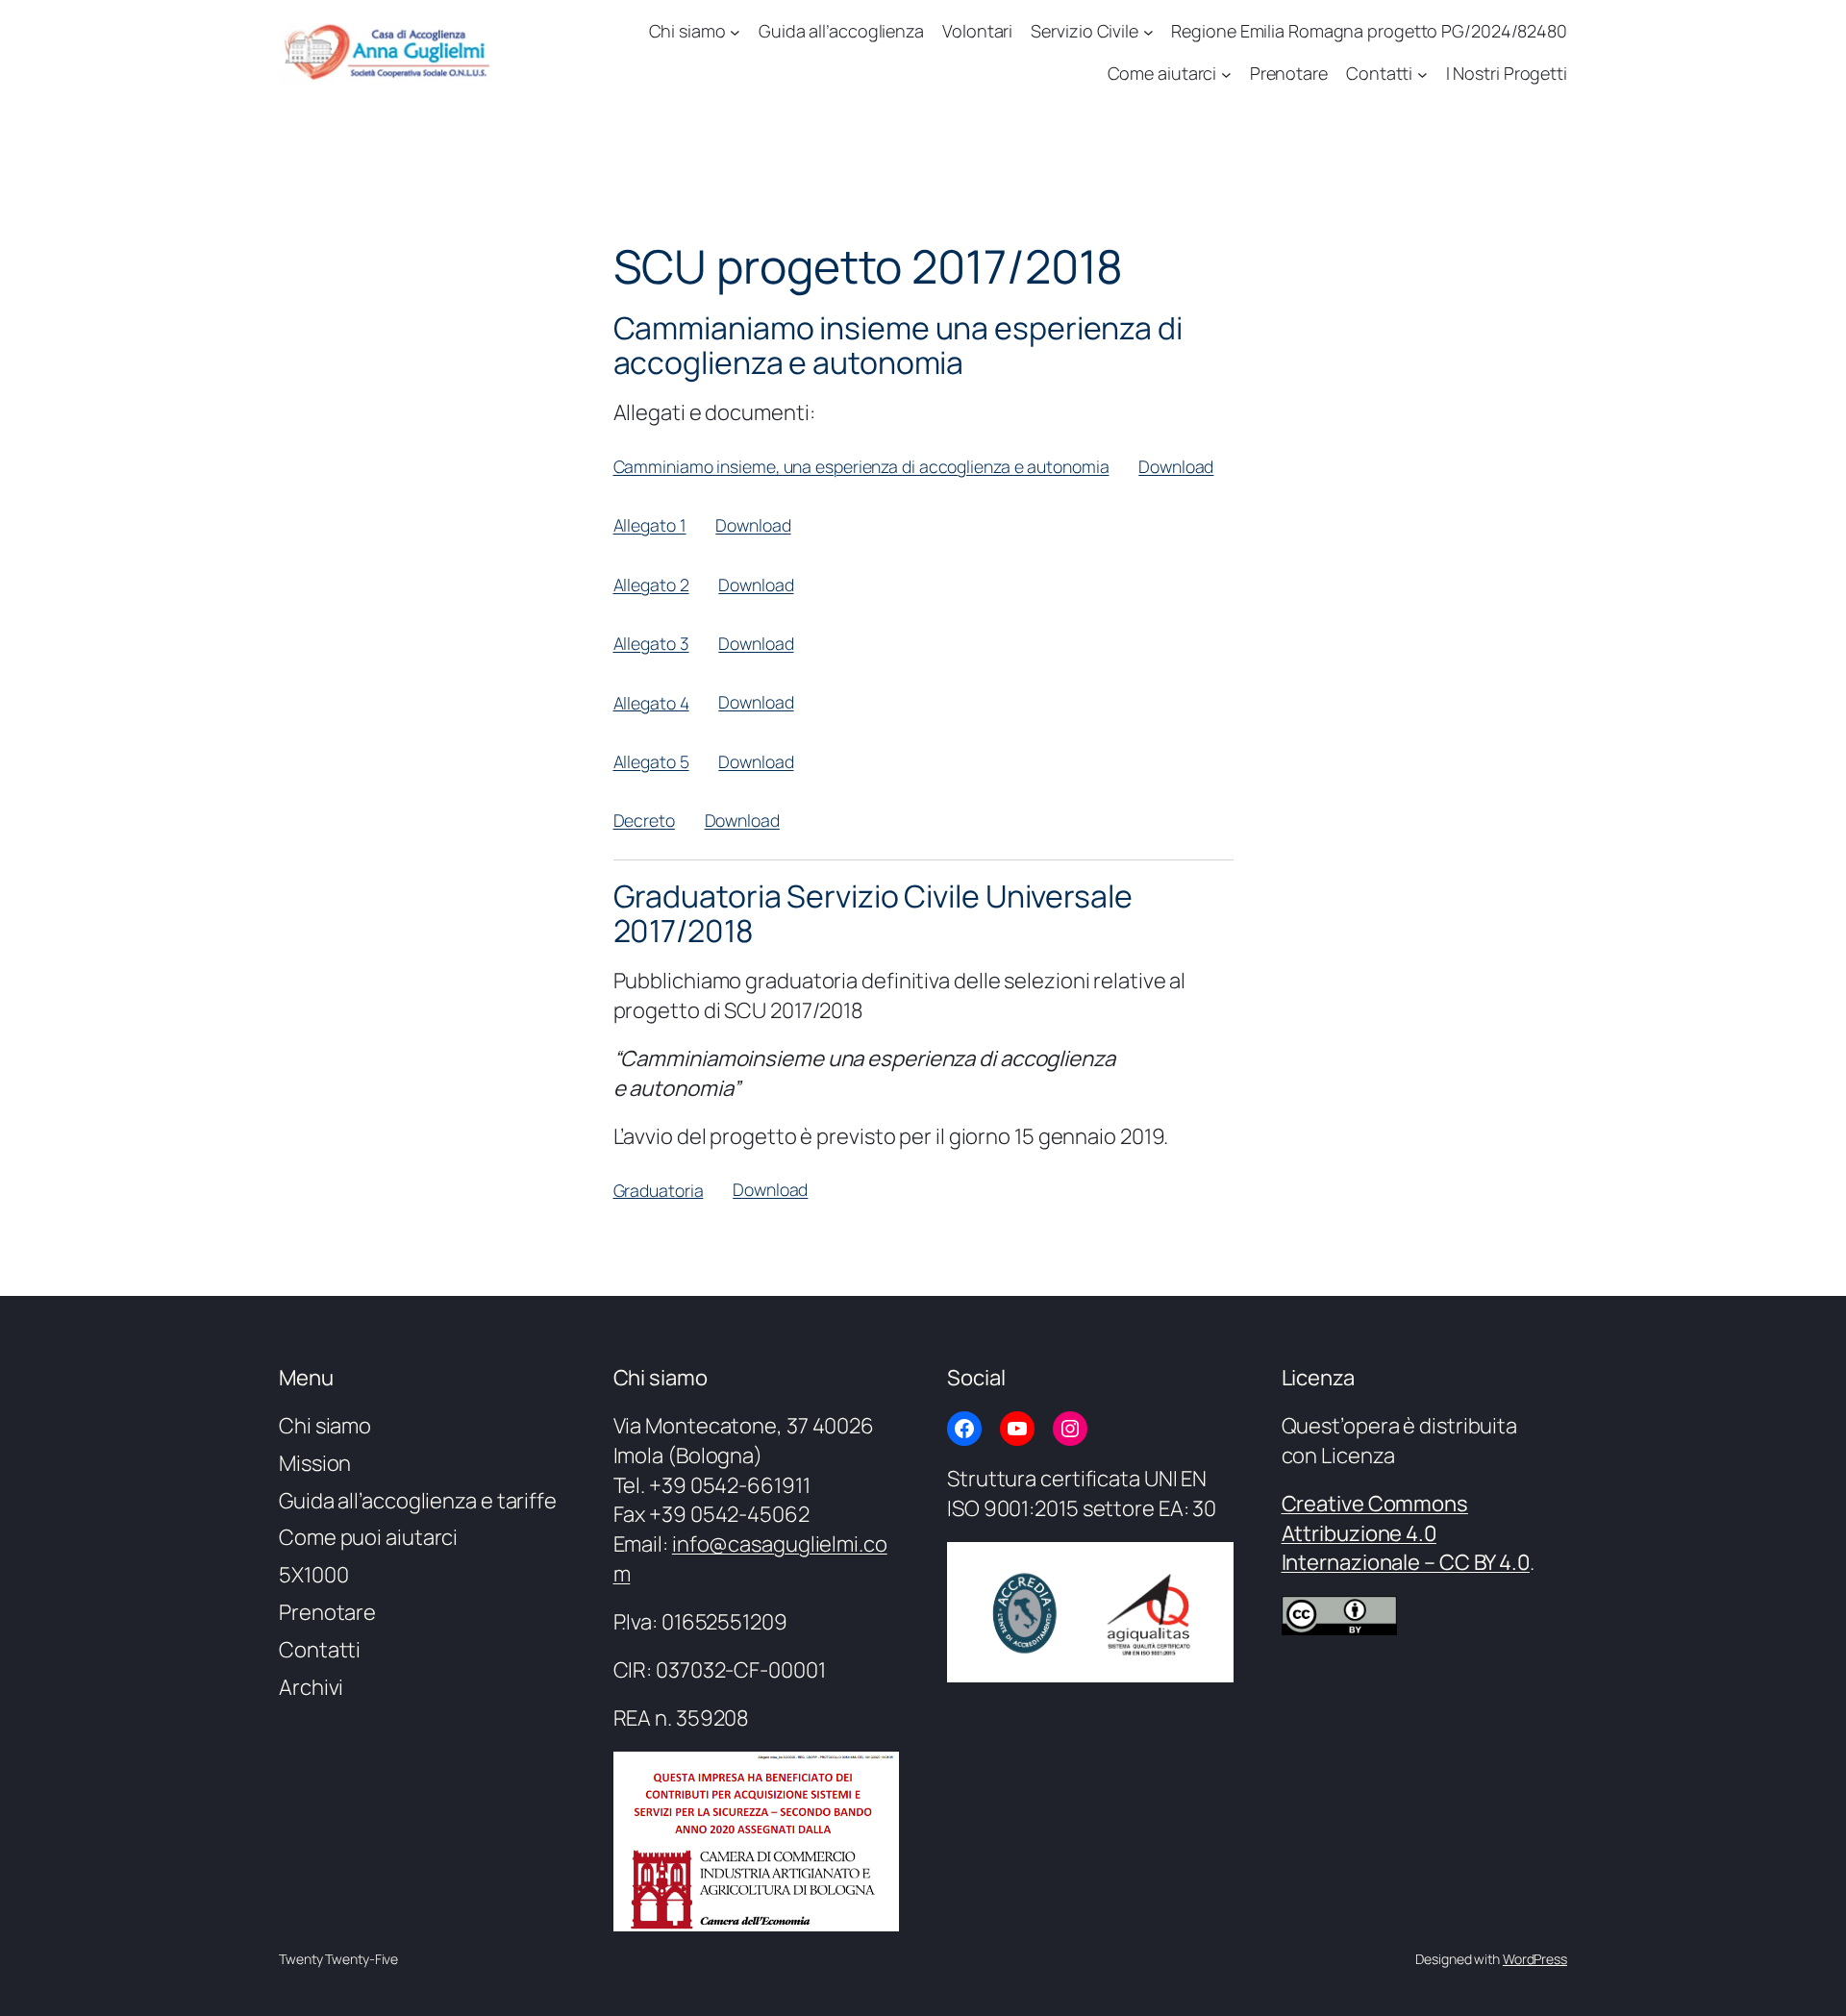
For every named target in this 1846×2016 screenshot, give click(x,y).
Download (1176, 466)
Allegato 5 (651, 761)
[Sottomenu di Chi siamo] (735, 31)
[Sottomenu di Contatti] (1422, 75)
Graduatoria (659, 1189)
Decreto (644, 820)
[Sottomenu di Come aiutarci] (1226, 75)
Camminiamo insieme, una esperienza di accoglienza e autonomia (861, 466)
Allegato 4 (651, 702)
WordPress (1535, 1959)
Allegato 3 (651, 643)
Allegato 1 (650, 525)
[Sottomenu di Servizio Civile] (1148, 31)
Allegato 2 (651, 585)
